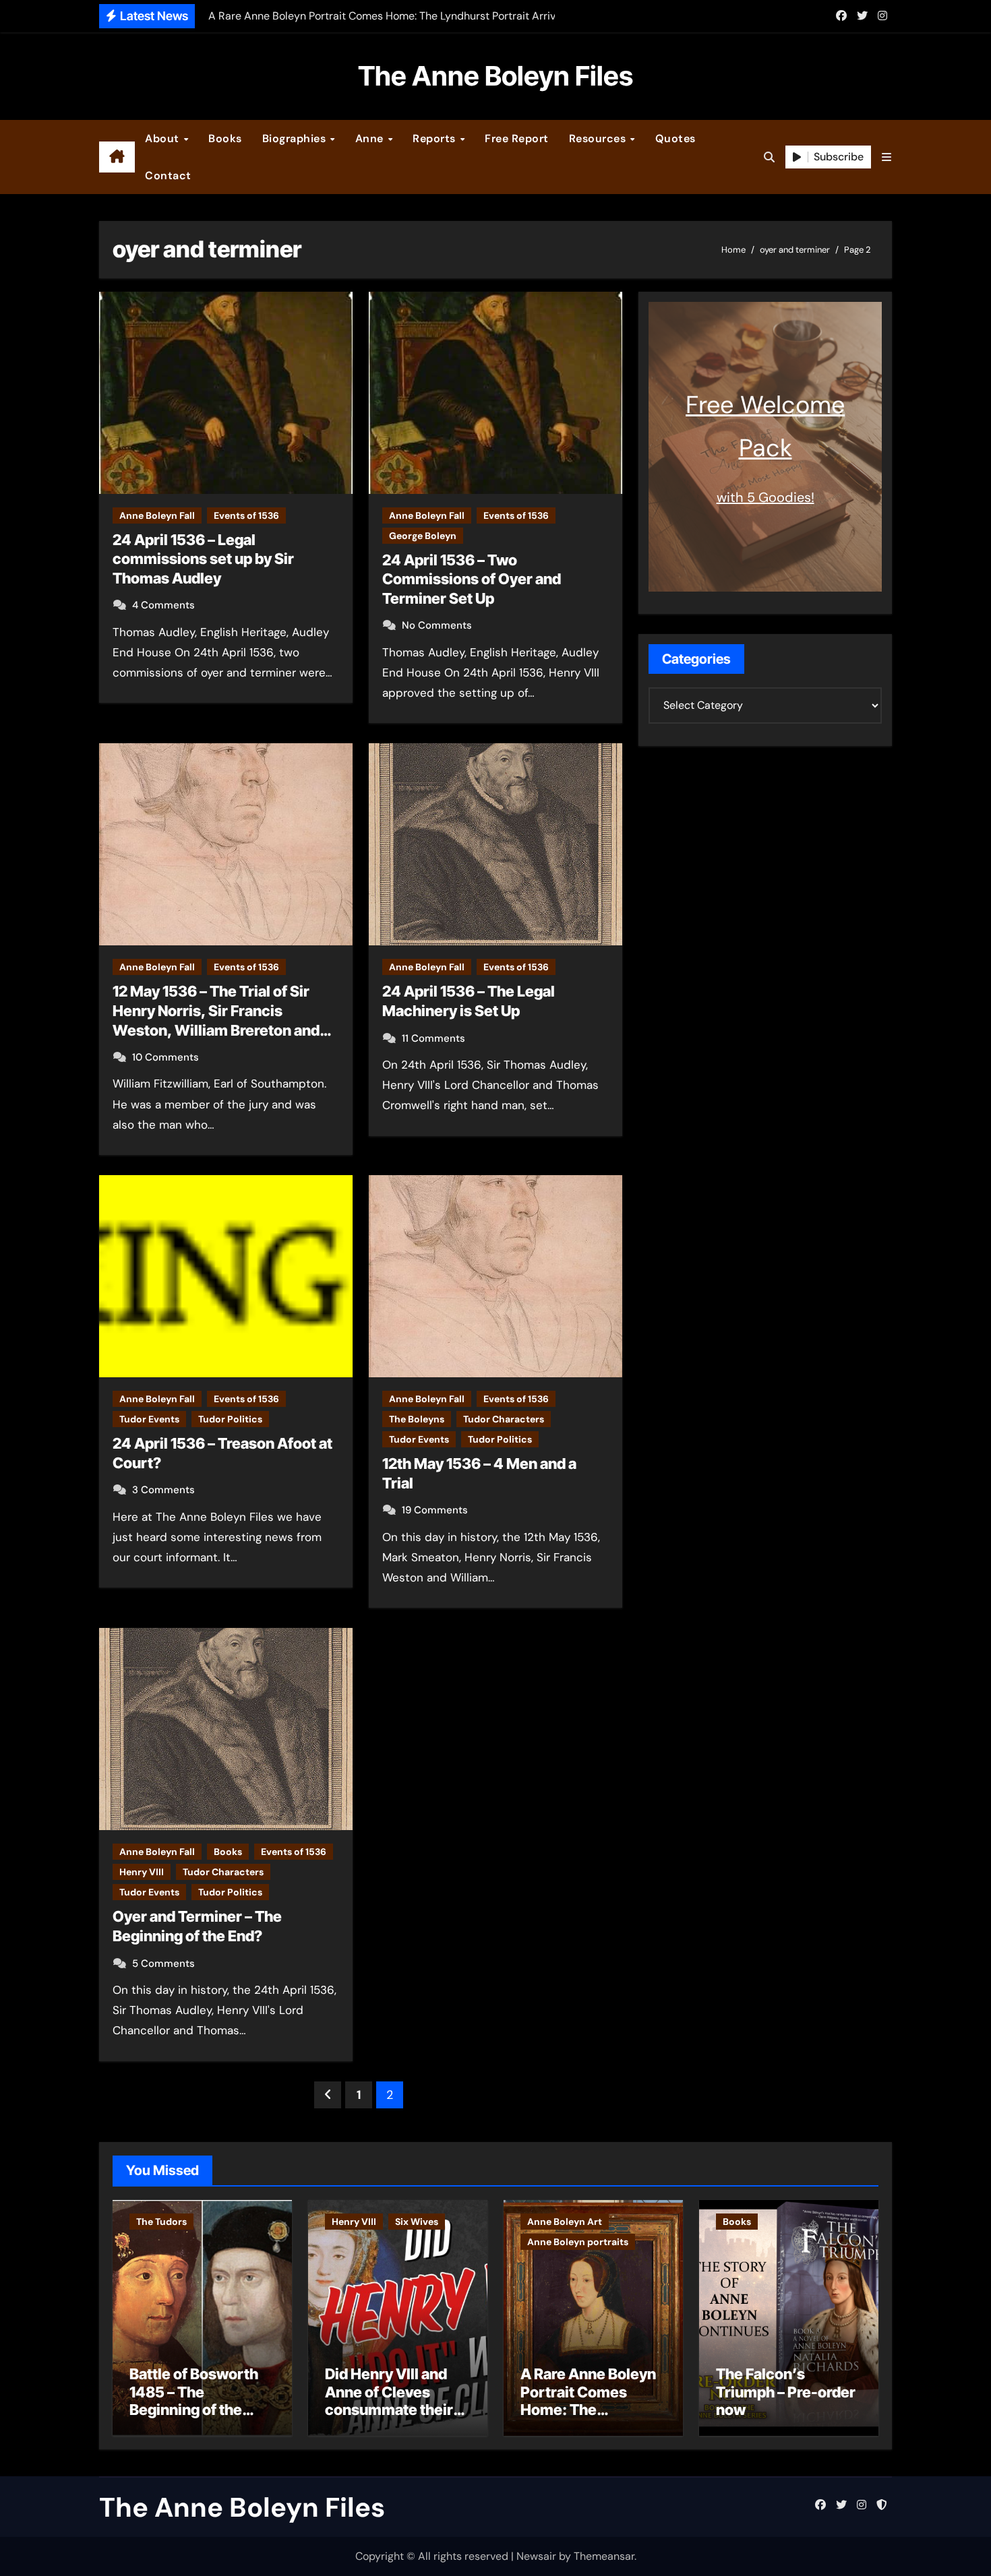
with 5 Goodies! (765, 497)
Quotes (675, 138)
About (163, 138)
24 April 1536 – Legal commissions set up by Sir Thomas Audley (203, 559)
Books (225, 138)
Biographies (296, 138)
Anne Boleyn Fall (157, 515)
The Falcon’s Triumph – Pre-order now (786, 2392)
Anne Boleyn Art (565, 2222)
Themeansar (604, 2556)
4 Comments (163, 605)
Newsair (536, 2556)
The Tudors (161, 2222)
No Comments (437, 625)
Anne (371, 138)
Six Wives (417, 2222)
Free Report (517, 138)
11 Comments (433, 1038)
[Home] (117, 157)
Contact (168, 176)
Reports (436, 138)
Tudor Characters (504, 1419)
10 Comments (166, 1057)
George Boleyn (423, 536)
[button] (887, 157)
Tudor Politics (230, 1419)
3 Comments (163, 1490)
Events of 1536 (246, 515)
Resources (599, 138)
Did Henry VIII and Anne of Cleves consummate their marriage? (389, 2400)
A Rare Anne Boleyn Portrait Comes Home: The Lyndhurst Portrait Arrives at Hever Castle (588, 2418)
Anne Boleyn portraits (578, 2242)
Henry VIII (142, 1872)
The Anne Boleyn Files (495, 76)
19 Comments (435, 1510)
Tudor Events (149, 1419)
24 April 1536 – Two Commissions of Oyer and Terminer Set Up (472, 579)
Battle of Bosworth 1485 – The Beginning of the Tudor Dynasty (194, 2400)
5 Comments (163, 1964)
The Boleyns (417, 1419)
